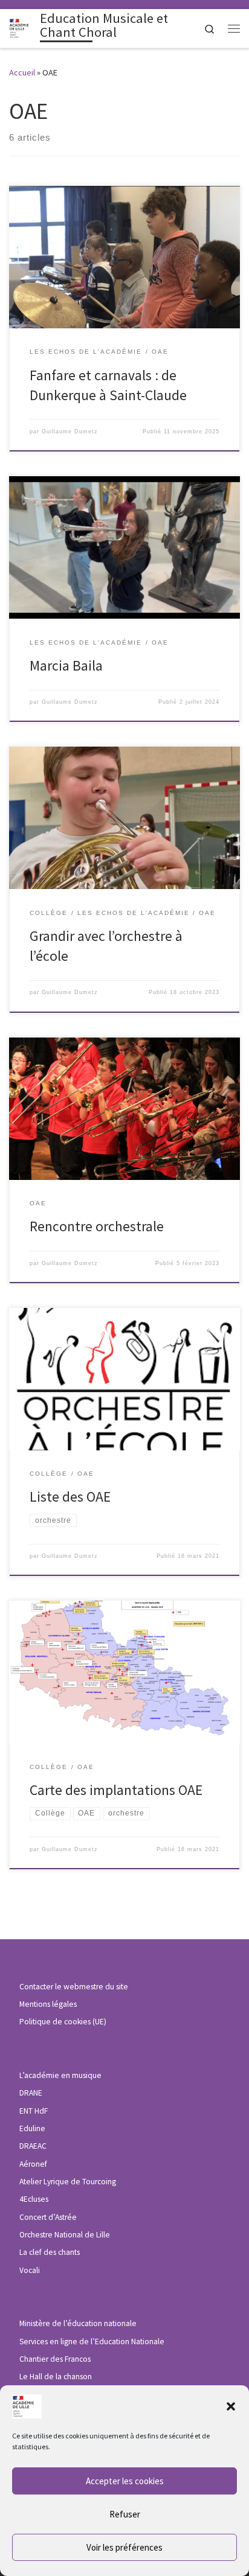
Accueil (22, 72)
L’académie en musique (60, 2075)
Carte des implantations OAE (116, 1790)
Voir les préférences (124, 2547)
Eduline (32, 2128)
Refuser (125, 2514)
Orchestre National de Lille (65, 2235)
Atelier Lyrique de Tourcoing (68, 2182)
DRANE (31, 2093)
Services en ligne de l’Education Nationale (92, 2342)
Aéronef (33, 2164)
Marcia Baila (66, 665)
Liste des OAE (70, 1497)
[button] (231, 2406)
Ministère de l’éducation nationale (78, 2323)
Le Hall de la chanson (56, 2377)
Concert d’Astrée (48, 2217)
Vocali (30, 2270)
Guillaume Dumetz (70, 432)
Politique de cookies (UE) (63, 2022)
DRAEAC (33, 2146)
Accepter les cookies (125, 2481)
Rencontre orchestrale (97, 1226)
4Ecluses (34, 2199)
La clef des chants (50, 2252)
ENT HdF (34, 2111)
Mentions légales (48, 2004)
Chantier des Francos (55, 2359)
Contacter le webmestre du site (74, 1987)
